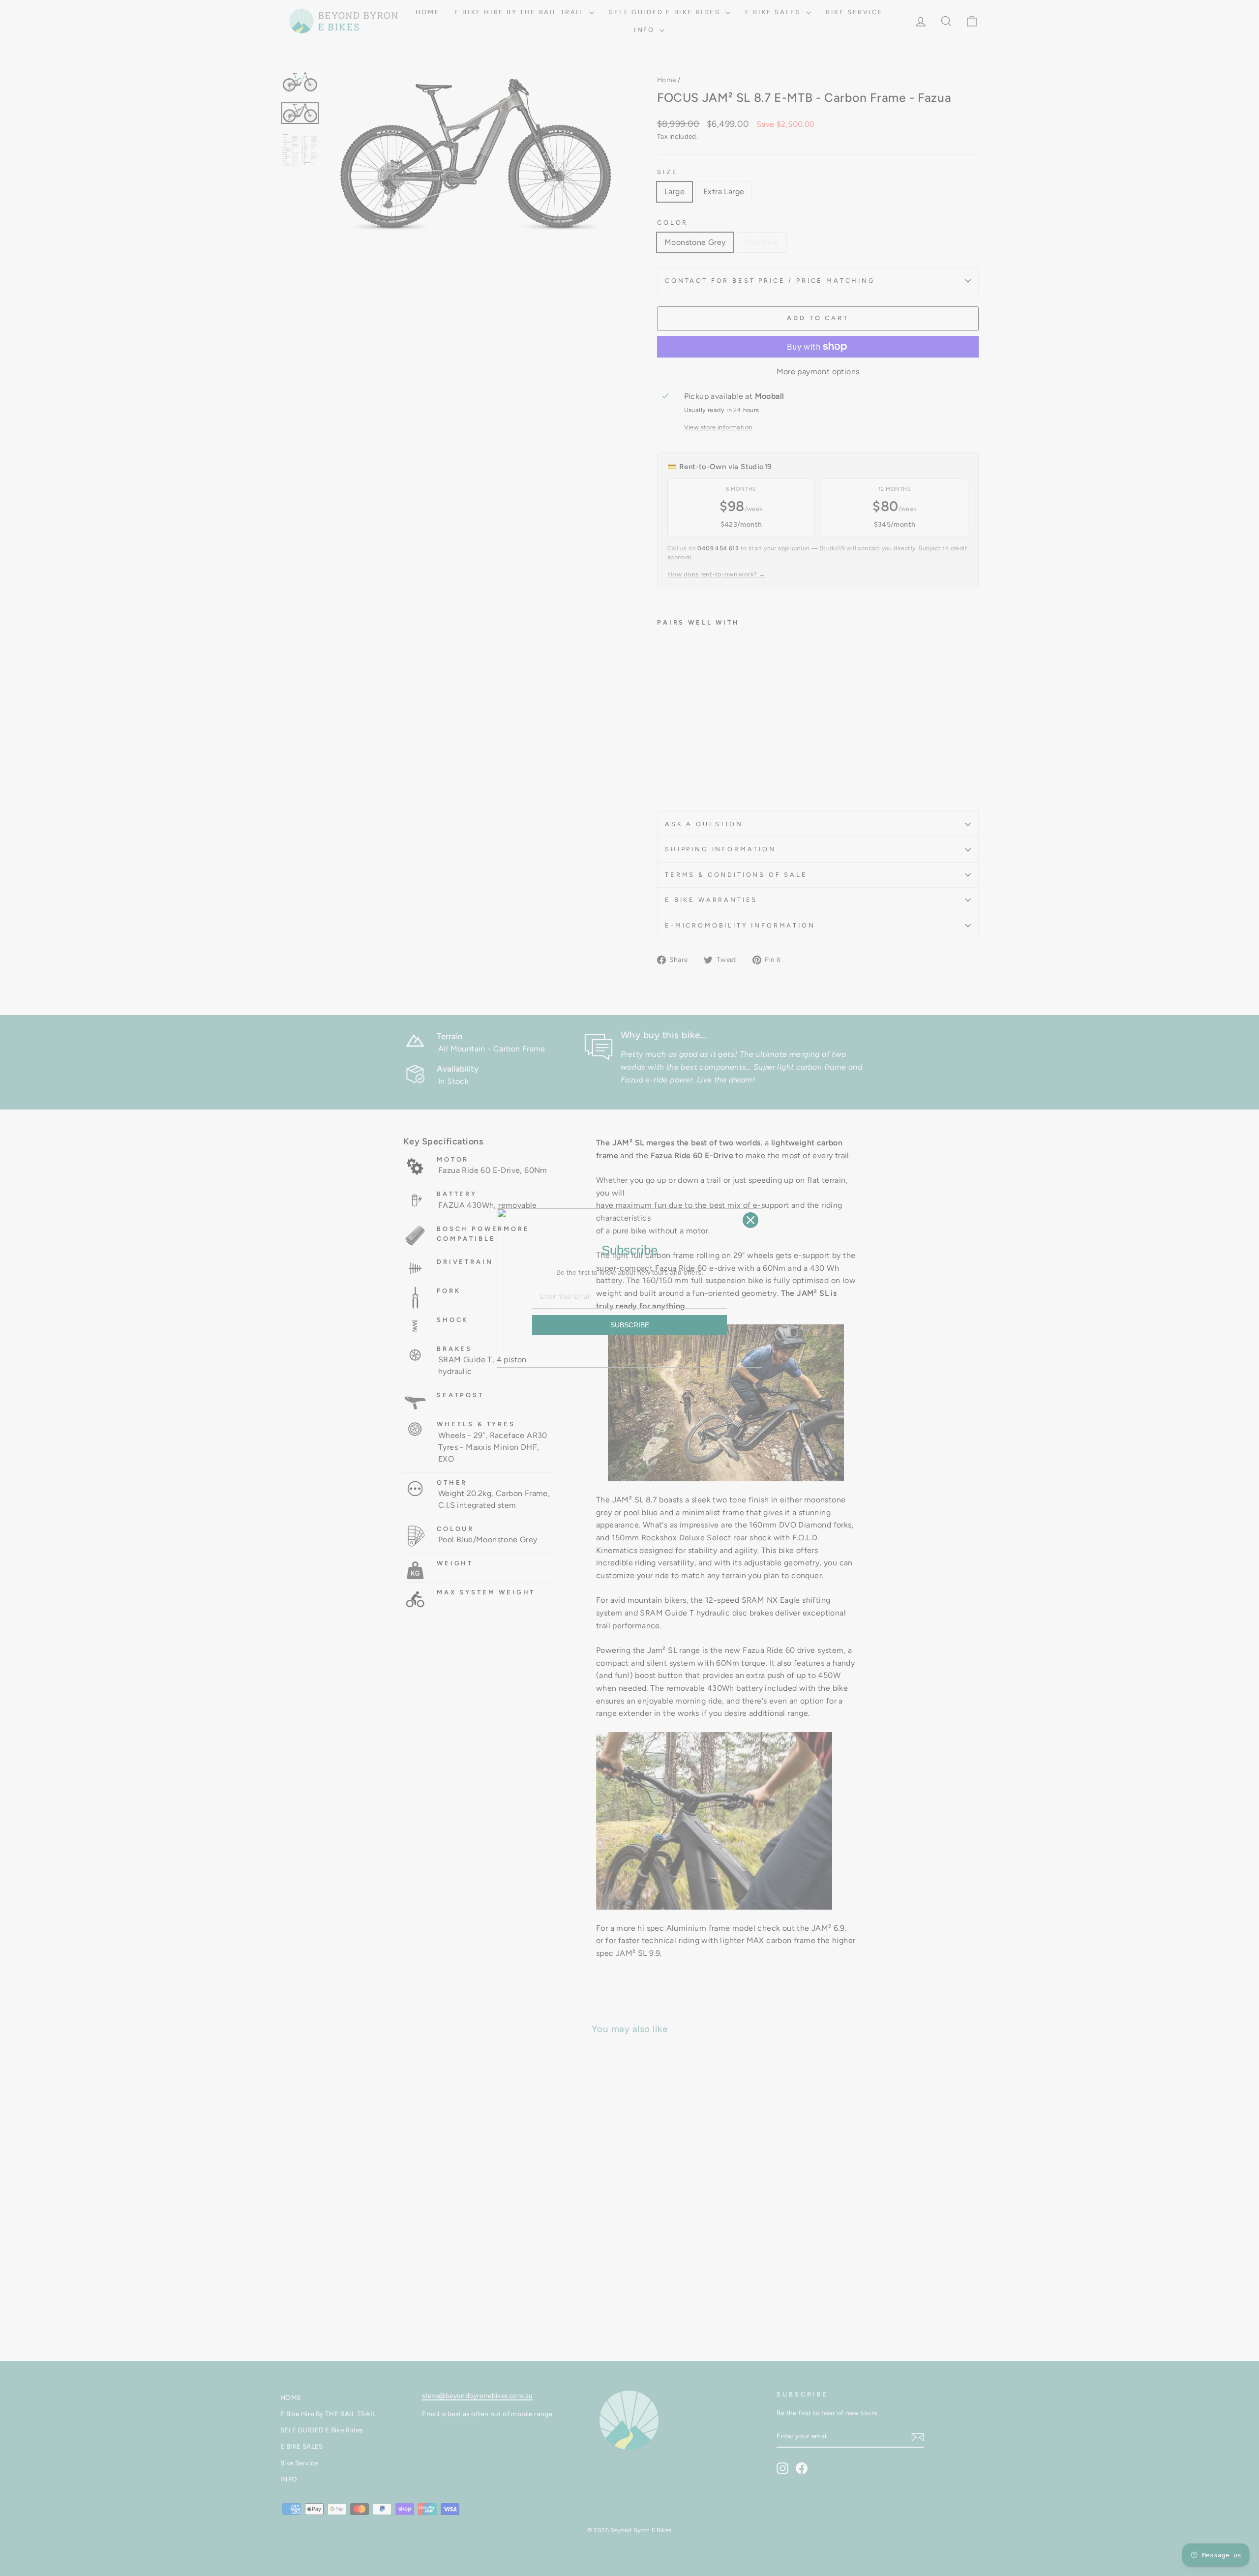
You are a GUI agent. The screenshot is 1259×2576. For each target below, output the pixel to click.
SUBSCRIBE (630, 1325)
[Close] (750, 1220)
